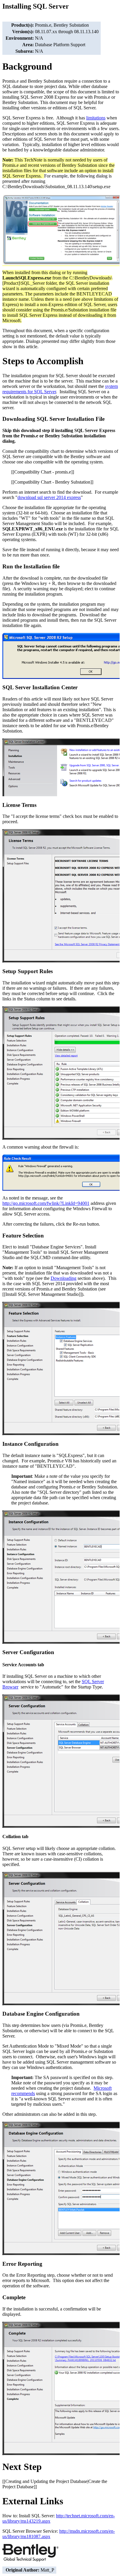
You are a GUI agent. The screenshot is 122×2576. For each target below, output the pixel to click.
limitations (96, 118)
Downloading (64, 1278)
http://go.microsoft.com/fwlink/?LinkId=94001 (46, 1203)
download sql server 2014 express (49, 497)
